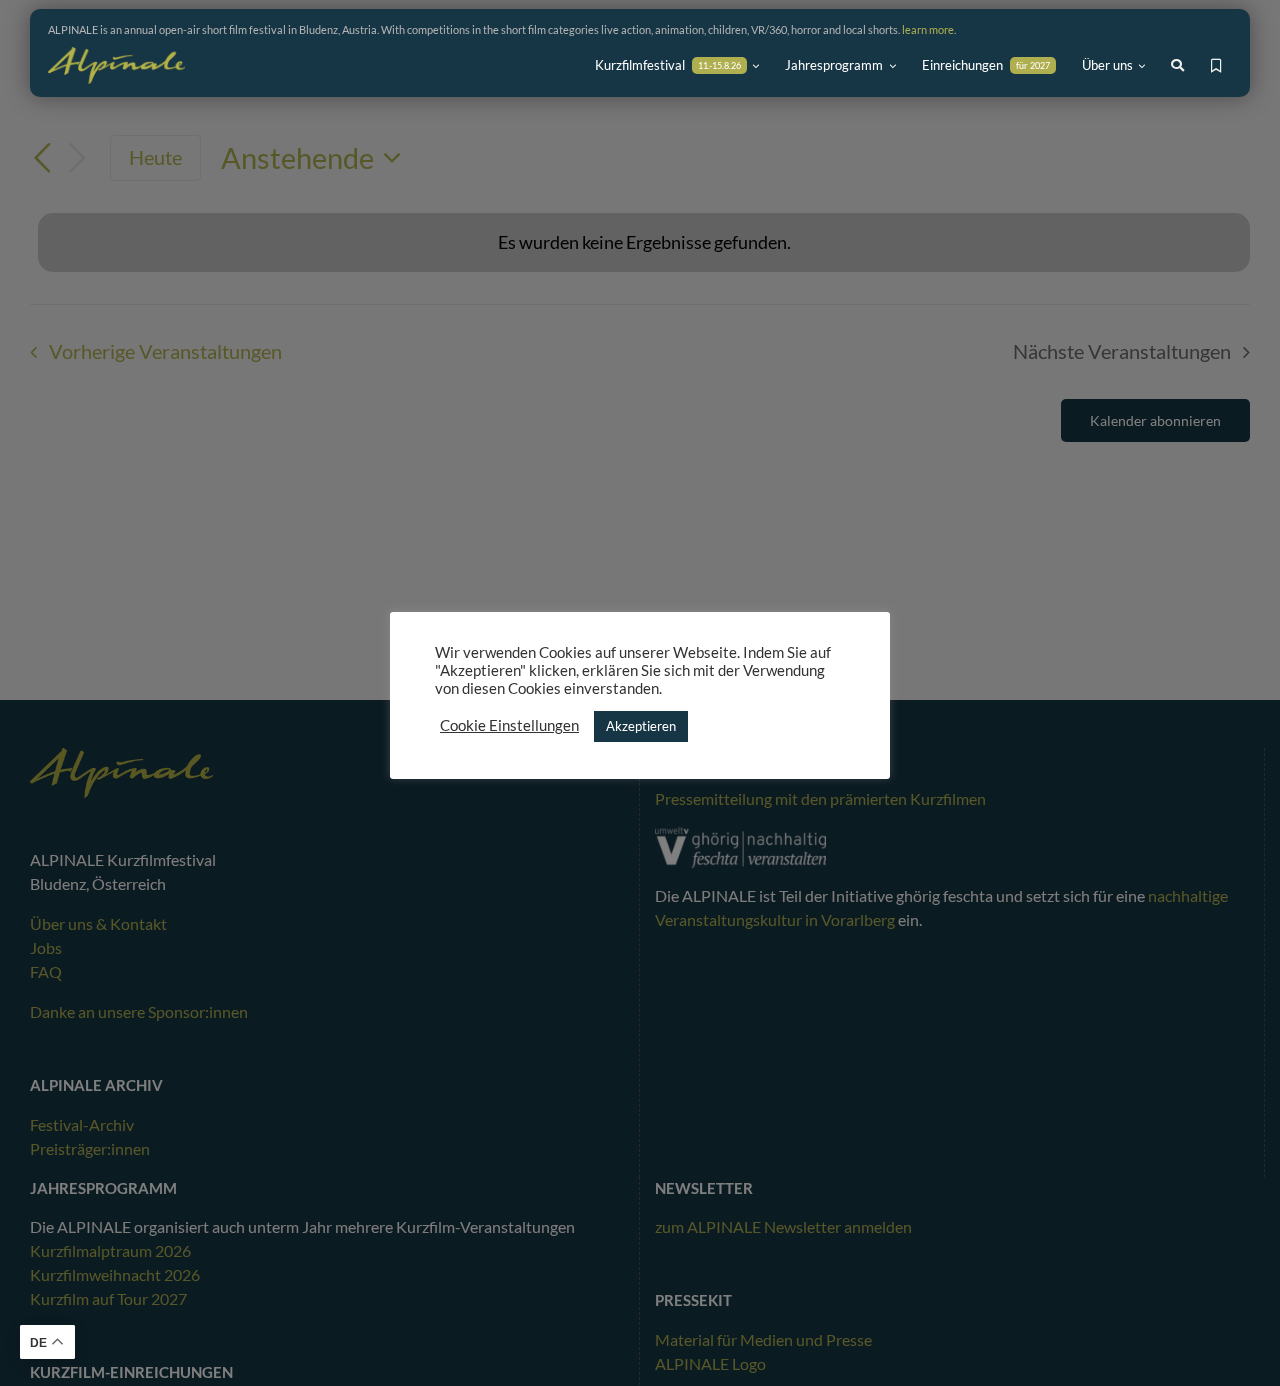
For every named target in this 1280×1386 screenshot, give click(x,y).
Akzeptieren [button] (641, 726)
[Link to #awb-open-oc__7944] (1177, 65)
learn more (928, 29)
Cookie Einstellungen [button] (509, 725)
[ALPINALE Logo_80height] (116, 56)
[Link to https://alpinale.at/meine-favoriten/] (1216, 66)
